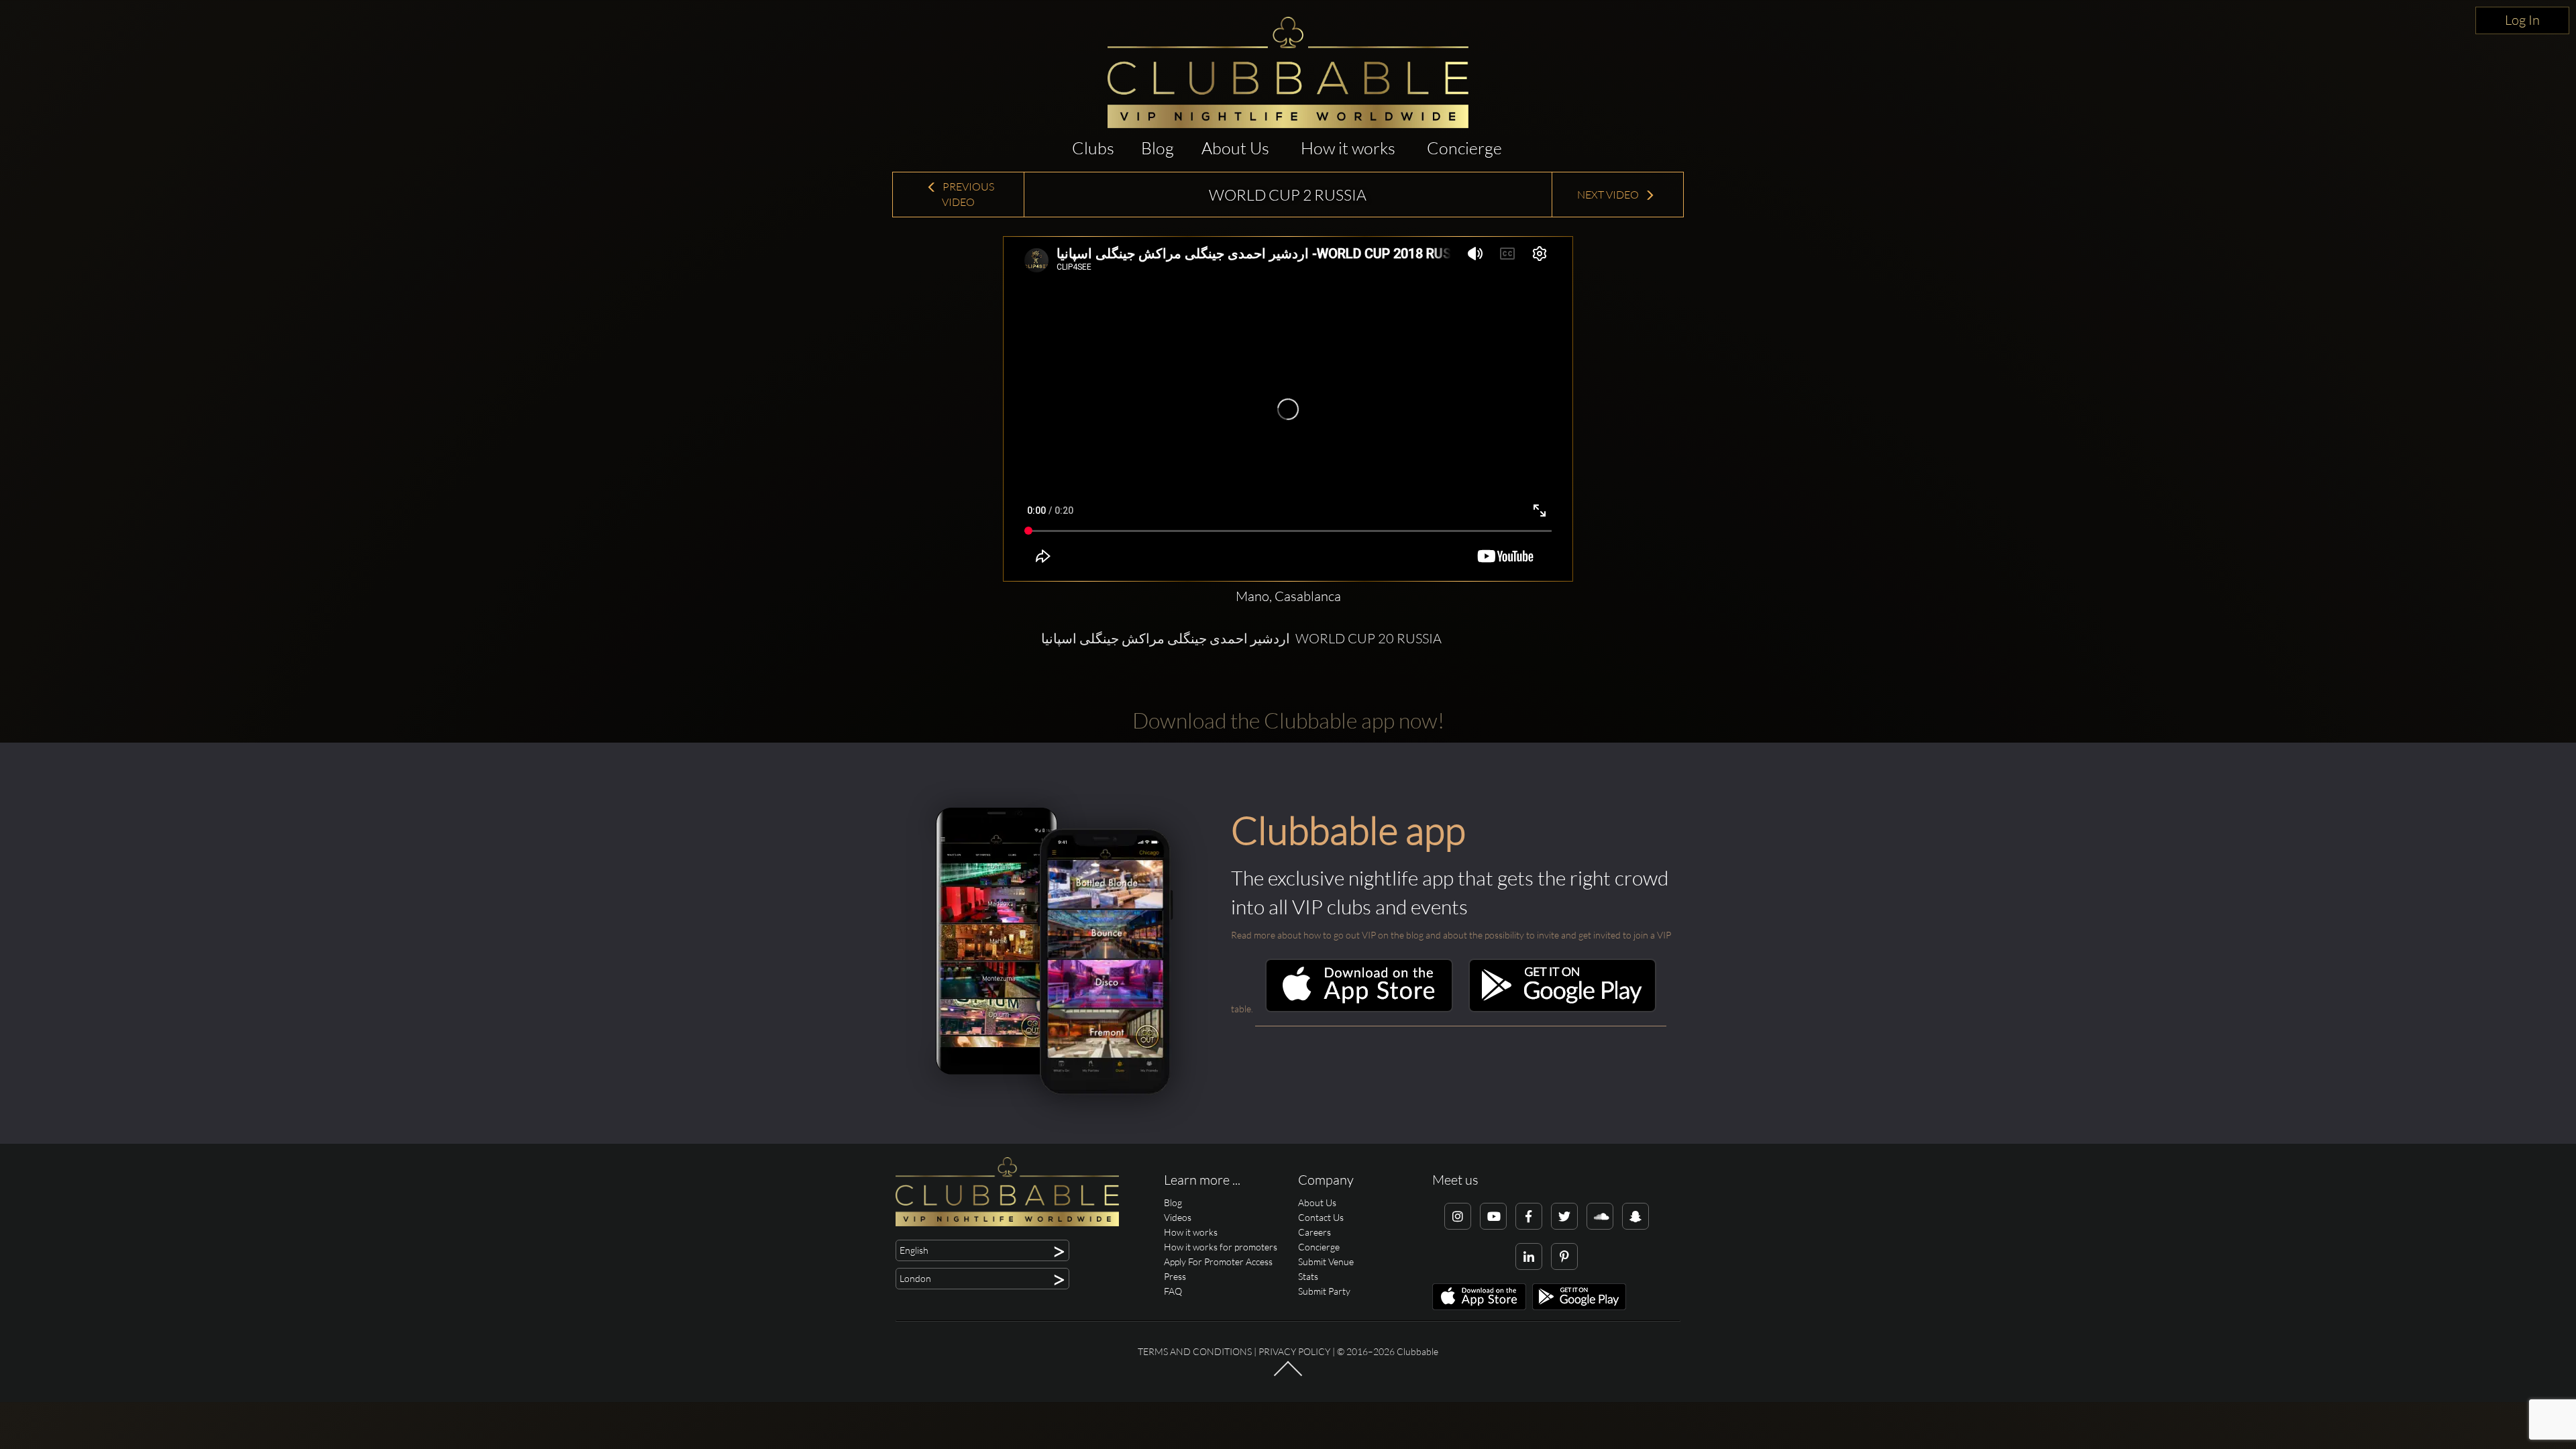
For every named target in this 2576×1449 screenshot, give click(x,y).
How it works (1348, 148)
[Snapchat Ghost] (1635, 1216)
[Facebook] (1529, 1216)
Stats (1308, 1276)
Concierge (1464, 148)
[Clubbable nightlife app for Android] (1562, 1009)
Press (1175, 1276)
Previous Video (967, 194)
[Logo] (1288, 72)
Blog (1158, 148)
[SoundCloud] (1600, 1216)
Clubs (1093, 148)
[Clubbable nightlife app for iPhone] (1359, 1009)
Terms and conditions (1195, 1351)
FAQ (1173, 1291)
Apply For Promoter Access (1218, 1262)
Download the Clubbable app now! (1288, 720)
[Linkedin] (1529, 1256)
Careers (1314, 1232)
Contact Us (1321, 1217)
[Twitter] (1564, 1216)
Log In (2522, 20)
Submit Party (1324, 1291)
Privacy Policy (1294, 1351)
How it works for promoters (1221, 1247)
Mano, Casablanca (1288, 596)
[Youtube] (1493, 1216)
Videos (1178, 1217)
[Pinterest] (1564, 1256)
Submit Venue (1326, 1262)
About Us (1235, 148)
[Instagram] (1458, 1216)
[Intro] (1288, 1375)
